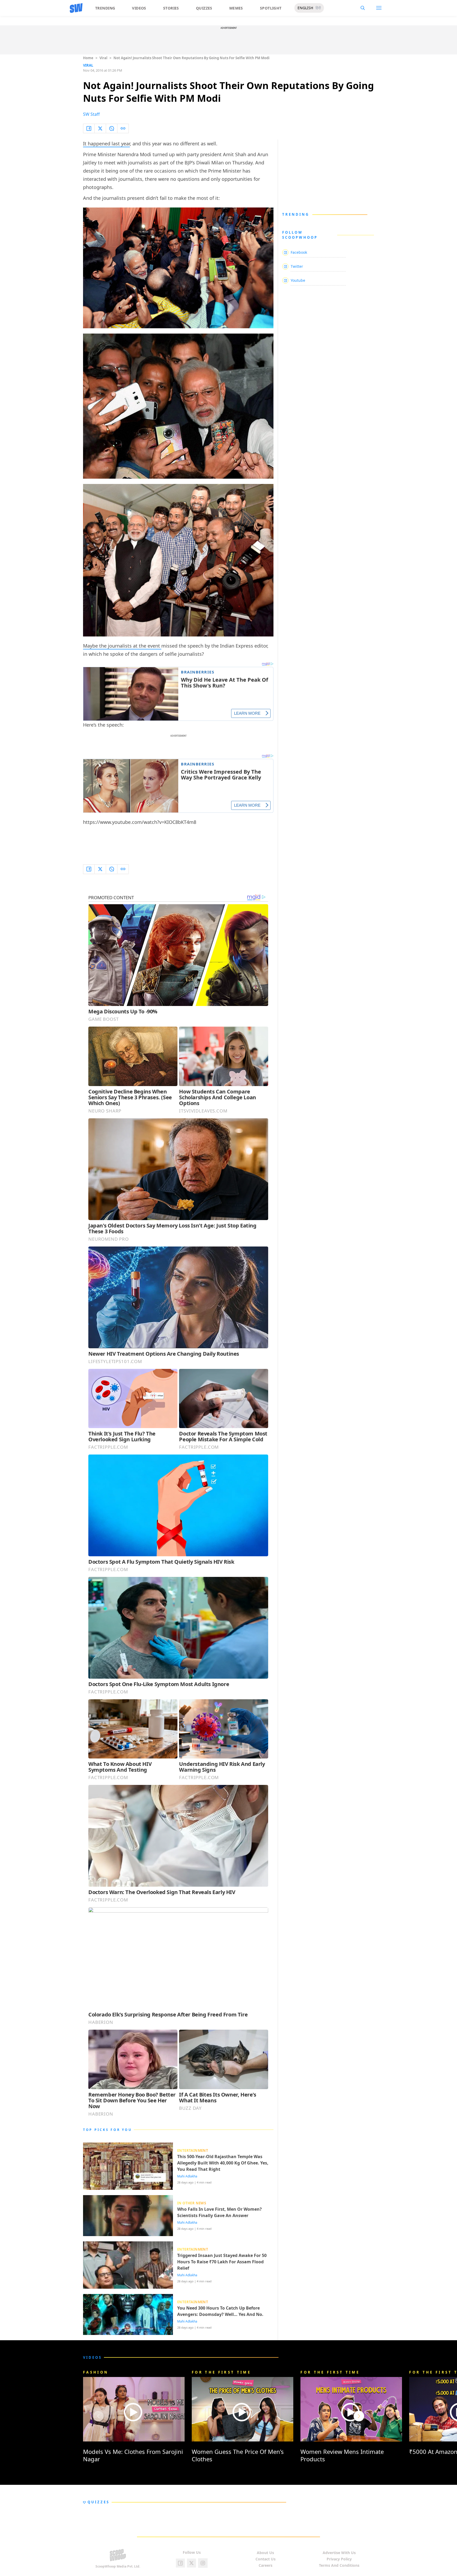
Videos (139, 8)
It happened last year (106, 144)
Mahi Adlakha (187, 2176)
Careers (266, 2565)
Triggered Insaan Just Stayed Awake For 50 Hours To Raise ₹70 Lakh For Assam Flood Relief (222, 2262)
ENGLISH (305, 8)
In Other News (192, 2203)
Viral (103, 58)
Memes (236, 8)
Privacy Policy (339, 2559)
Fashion (96, 2372)
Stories (171, 8)
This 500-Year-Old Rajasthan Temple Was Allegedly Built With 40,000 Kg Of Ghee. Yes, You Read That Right (223, 2163)
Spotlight (271, 8)
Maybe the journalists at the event (122, 646)
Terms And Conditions (339, 2565)
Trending (105, 8)
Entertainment (193, 2150)
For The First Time (221, 2372)
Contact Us (266, 2559)
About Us (265, 2553)
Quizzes (204, 8)
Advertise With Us (339, 2553)
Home (88, 58)
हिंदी (318, 8)
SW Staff (91, 114)
